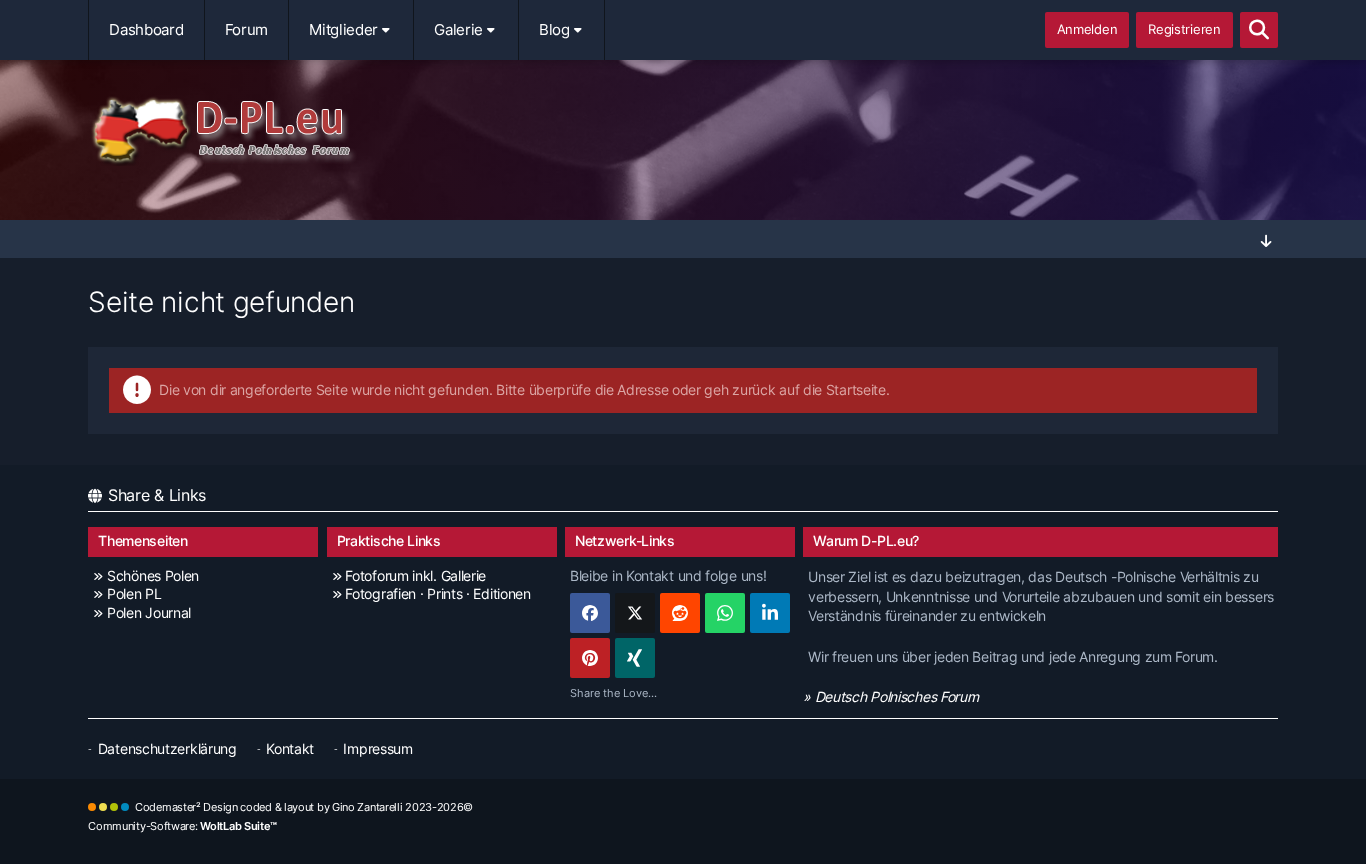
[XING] (635, 658)
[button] (770, 613)
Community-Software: (182, 826)
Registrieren (1184, 29)
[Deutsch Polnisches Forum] (682, 131)
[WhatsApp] (725, 613)
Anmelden (1087, 29)
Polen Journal (149, 612)
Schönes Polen (153, 575)
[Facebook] (590, 613)
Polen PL (134, 593)
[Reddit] (680, 613)
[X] (635, 613)
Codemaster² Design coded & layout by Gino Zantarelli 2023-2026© (304, 807)
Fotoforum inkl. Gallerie (415, 575)
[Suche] (1259, 30)
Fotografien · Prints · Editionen (437, 593)
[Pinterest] (590, 658)
